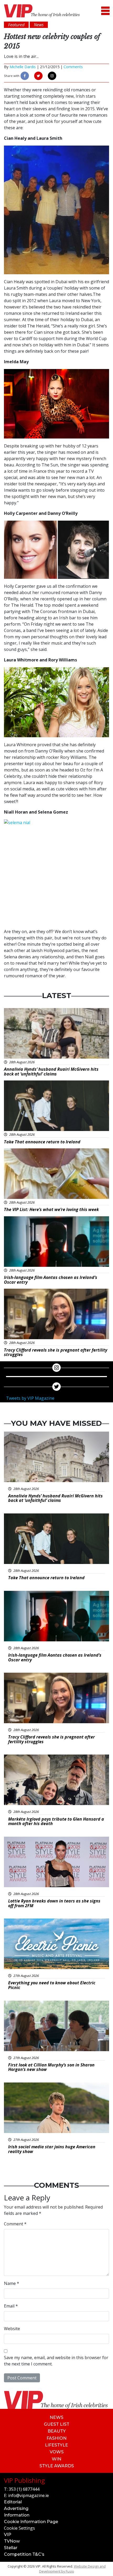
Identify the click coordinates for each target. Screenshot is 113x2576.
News (56, 2417)
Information (17, 2515)
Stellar (11, 2548)
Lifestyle (56, 2445)
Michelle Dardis (23, 67)
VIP (8, 2535)
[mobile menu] (105, 11)
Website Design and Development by (72, 2569)
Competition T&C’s (24, 2554)
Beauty (57, 2431)
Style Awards (57, 2466)
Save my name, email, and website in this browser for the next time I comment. (56, 2361)
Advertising (16, 2508)
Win (56, 2459)
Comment (15, 2224)
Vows (57, 2452)
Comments (73, 67)
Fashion (56, 2438)
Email (11, 2306)
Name (12, 2283)
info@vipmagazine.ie (29, 2495)
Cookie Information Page (31, 2522)
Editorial (13, 2502)
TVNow (12, 2541)
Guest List (57, 2424)
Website (12, 2329)
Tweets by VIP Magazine (30, 1398)
